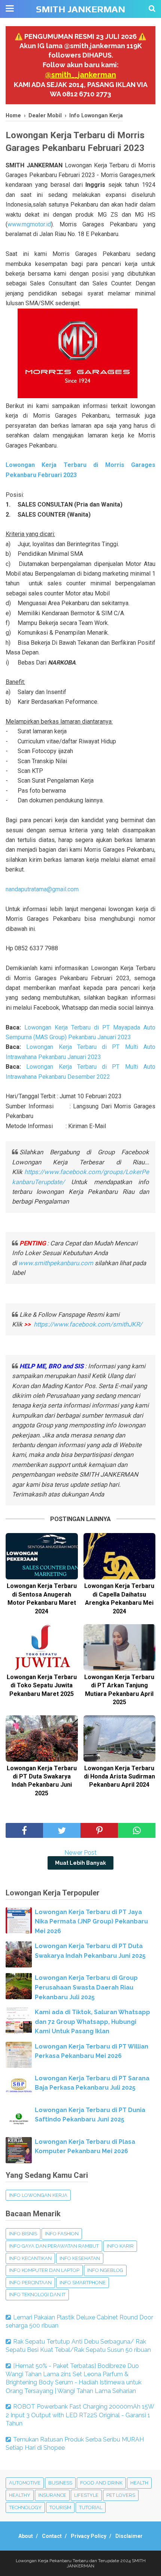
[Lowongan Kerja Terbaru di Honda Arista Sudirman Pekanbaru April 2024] (120, 1739)
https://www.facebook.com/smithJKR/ (89, 1324)
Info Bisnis (23, 2234)
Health (139, 2483)
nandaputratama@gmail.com (42, 889)
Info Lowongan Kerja (38, 2195)
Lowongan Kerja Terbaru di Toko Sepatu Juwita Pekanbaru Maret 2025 (42, 1685)
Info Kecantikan (30, 2258)
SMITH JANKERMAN (80, 9)
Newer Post (80, 1853)
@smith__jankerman (80, 75)
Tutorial (91, 2507)
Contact (52, 2536)
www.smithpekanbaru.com (56, 1263)
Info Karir (120, 2246)
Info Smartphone (83, 2283)
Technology (25, 2507)
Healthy (20, 2495)
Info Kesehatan (80, 2258)
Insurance (52, 2495)
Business (60, 2483)
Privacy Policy (89, 2536)
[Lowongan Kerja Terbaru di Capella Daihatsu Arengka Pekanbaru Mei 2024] (120, 1556)
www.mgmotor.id (29, 224)
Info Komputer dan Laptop (44, 2270)
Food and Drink (101, 2483)
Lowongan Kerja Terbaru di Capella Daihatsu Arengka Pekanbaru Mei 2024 (119, 1598)
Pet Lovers (121, 2495)
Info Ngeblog (105, 2270)
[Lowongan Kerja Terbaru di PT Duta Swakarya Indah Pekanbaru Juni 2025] (42, 1739)
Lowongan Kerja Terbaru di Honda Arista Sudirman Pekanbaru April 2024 (119, 1777)
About (26, 2536)
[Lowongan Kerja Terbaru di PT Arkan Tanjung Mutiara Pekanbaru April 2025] (120, 1647)
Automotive (25, 2483)
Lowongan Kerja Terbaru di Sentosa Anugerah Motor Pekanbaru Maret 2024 (42, 1598)
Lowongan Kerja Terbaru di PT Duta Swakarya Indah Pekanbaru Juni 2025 (42, 1781)
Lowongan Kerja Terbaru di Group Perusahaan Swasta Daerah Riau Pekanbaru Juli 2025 (86, 1987)
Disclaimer (129, 2536)
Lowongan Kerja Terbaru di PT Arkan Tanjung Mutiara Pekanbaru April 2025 (119, 1690)
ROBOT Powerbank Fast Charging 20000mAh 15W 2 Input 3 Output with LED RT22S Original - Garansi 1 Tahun (80, 2415)
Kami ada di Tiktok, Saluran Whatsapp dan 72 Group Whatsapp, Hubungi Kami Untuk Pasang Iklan (92, 2022)
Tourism (60, 2507)
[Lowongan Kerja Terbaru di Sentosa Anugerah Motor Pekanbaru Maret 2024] (42, 1556)
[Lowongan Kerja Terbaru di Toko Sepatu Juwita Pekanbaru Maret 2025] (42, 1647)
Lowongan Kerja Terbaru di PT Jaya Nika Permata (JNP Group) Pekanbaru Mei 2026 (91, 1922)
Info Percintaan (30, 2283)
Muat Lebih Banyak (80, 1863)
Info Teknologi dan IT (37, 2295)
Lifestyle (86, 2495)
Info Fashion (62, 2234)
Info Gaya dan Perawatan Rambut (54, 2246)
